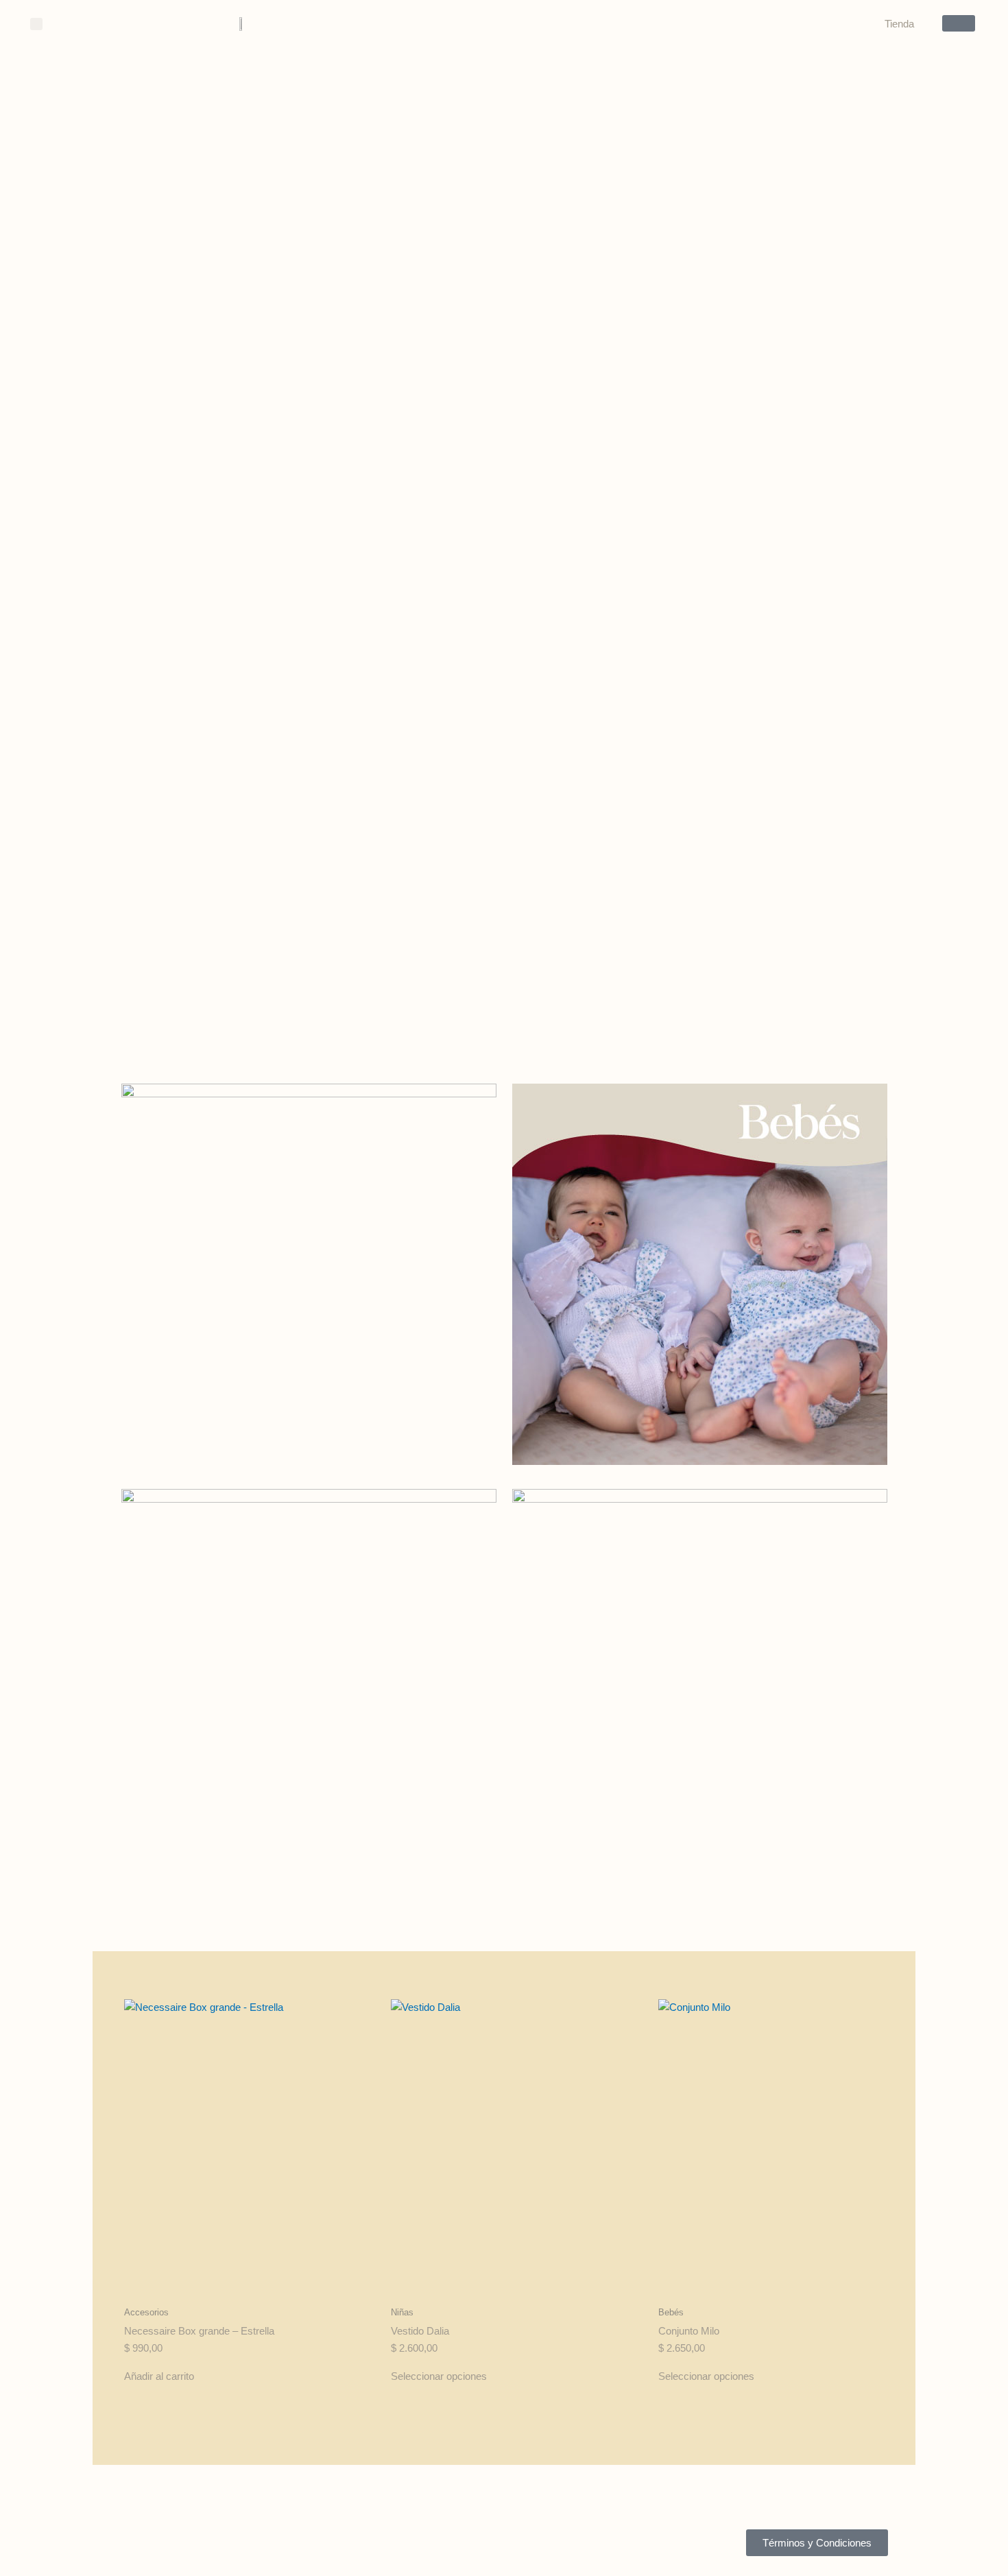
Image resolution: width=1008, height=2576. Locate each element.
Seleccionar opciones (439, 2376)
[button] (36, 24)
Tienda (899, 24)
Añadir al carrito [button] (159, 2376)
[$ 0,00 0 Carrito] (959, 23)
